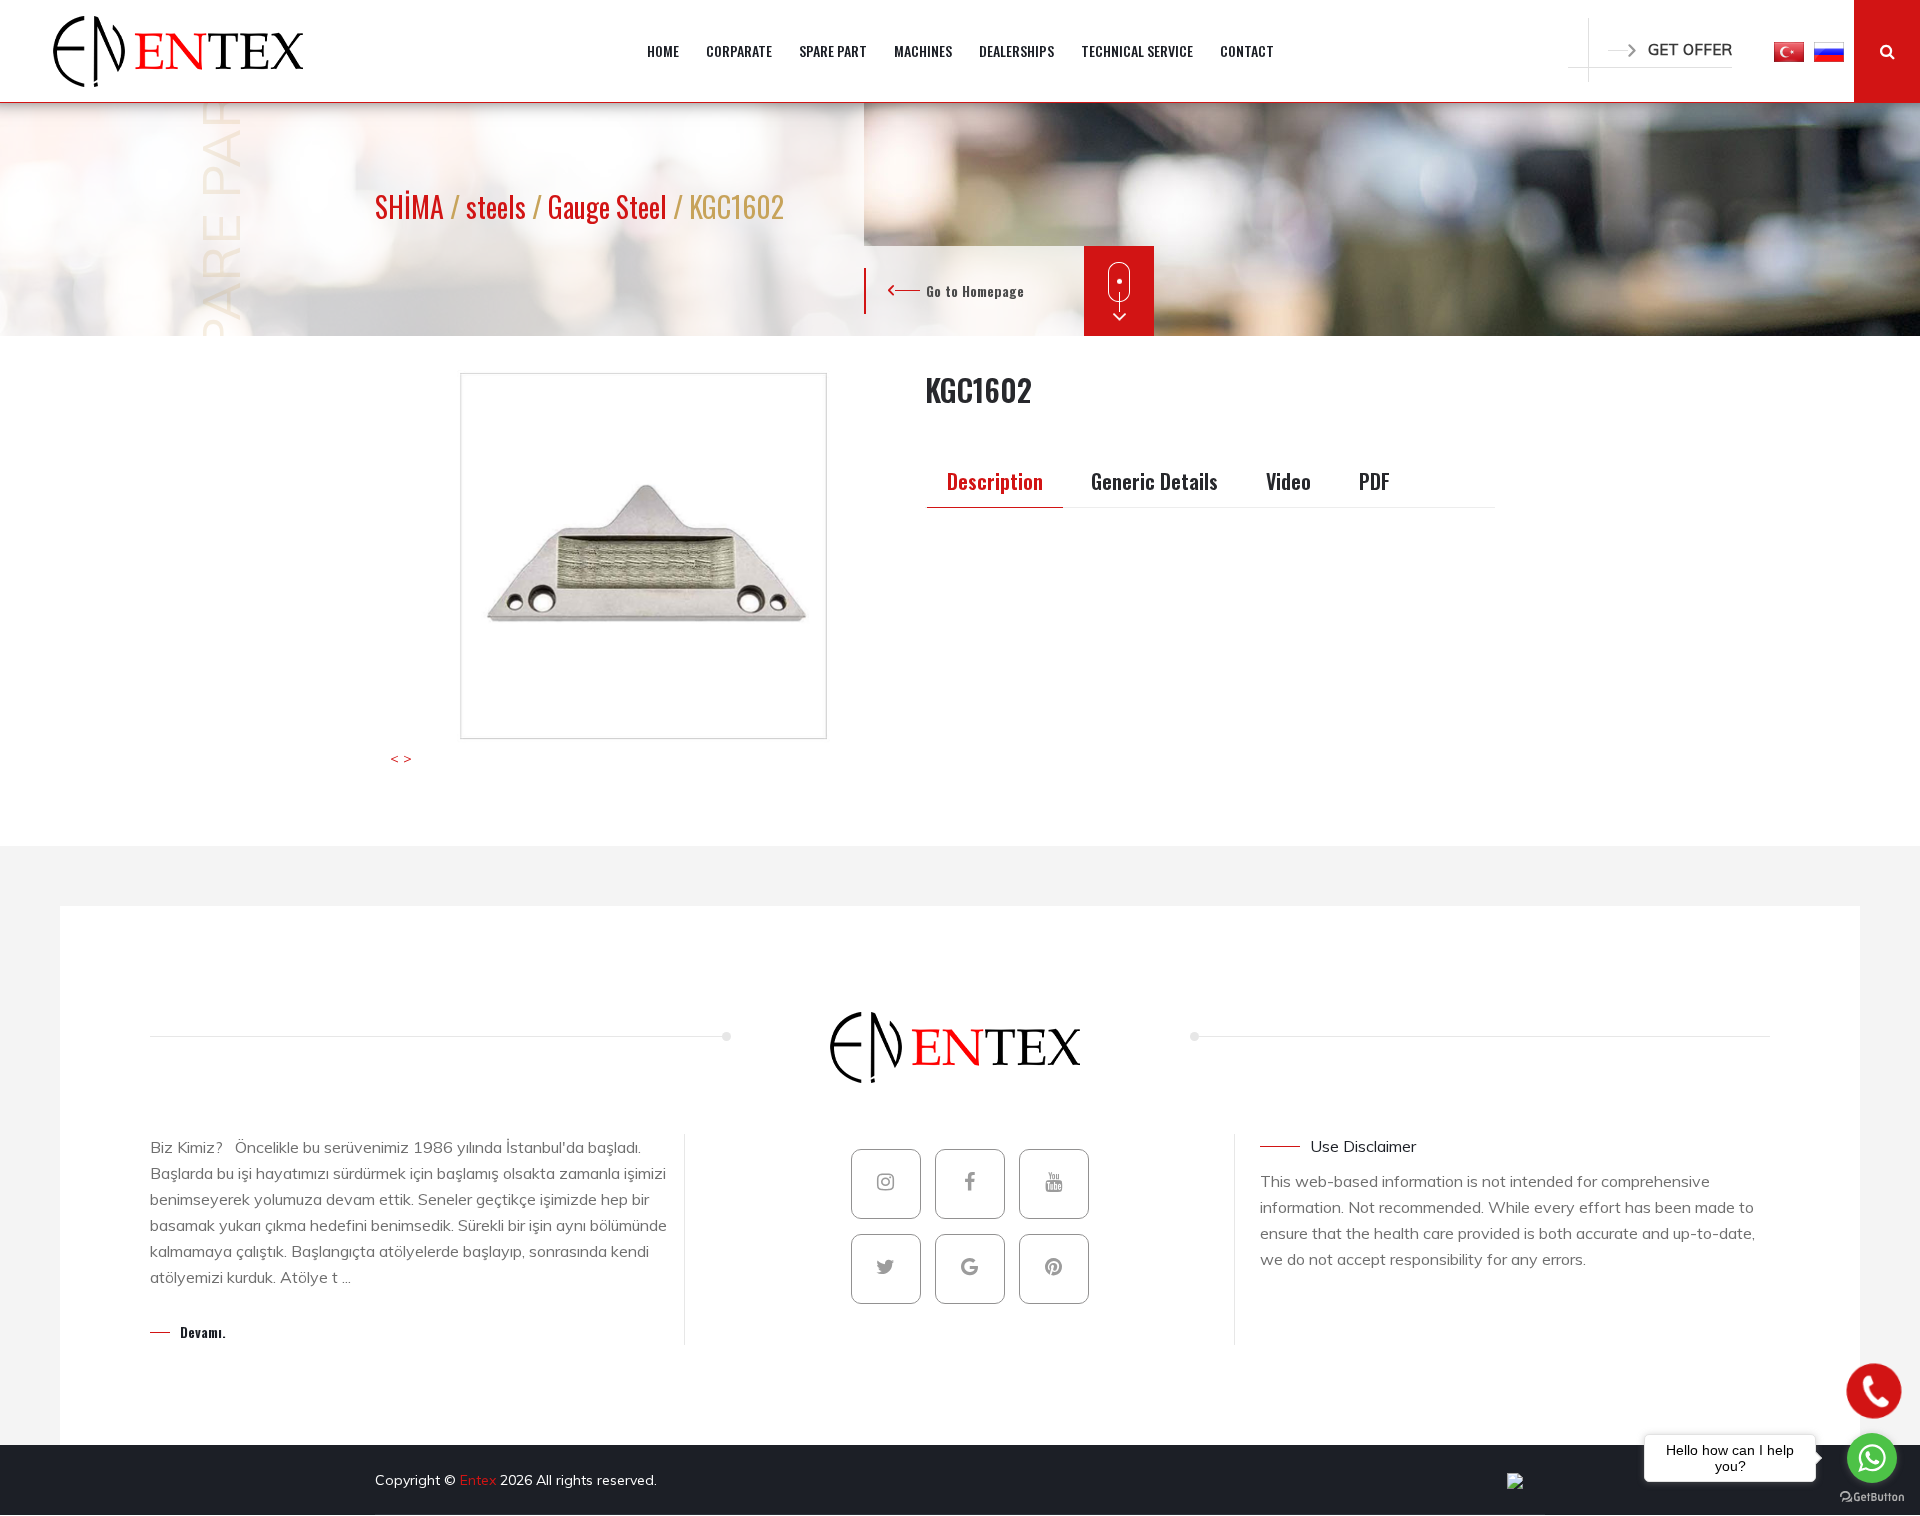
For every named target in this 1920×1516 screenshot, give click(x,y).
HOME (663, 50)
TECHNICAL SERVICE (1137, 50)
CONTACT (1247, 50)
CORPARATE (739, 50)
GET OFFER (1690, 49)
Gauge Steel (610, 206)
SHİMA (412, 206)
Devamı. (203, 1331)
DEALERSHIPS (1016, 50)
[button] (1789, 51)
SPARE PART (833, 50)
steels (499, 206)
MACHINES (923, 50)
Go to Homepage (975, 290)
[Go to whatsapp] (1872, 1458)
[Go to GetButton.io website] (1872, 1496)
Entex (480, 1480)
